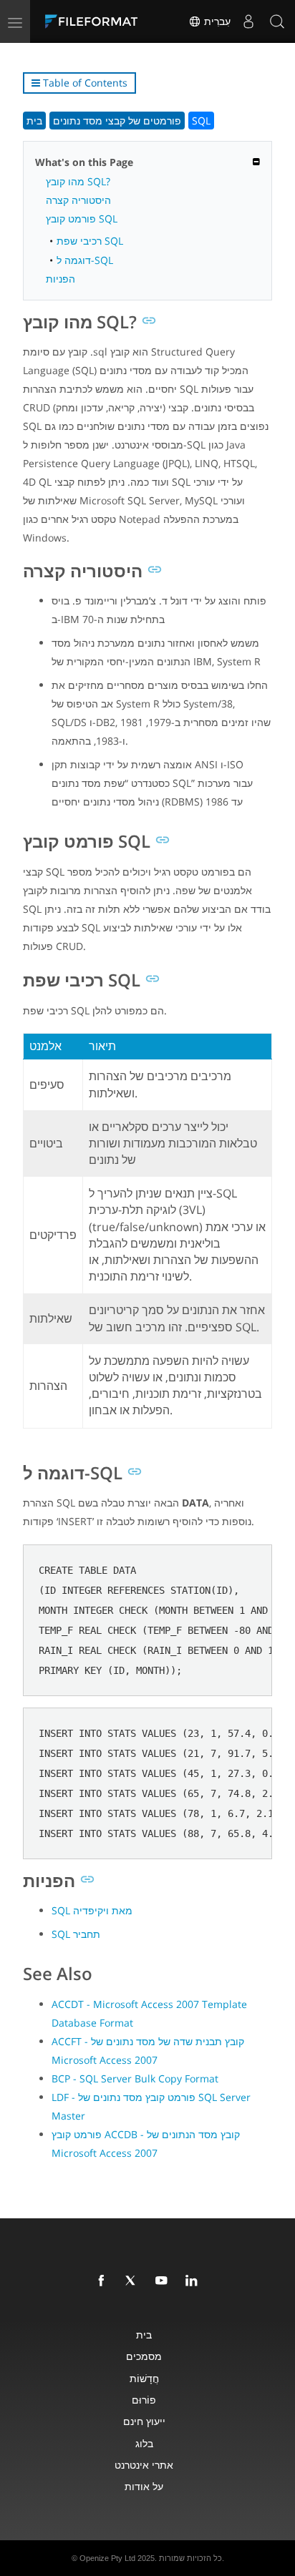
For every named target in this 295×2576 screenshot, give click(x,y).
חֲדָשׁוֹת (144, 2378)
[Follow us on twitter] (134, 2281)
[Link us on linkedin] (194, 2281)
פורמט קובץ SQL (82, 219)
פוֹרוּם (144, 2400)
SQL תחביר (76, 1934)
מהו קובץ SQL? (78, 181)
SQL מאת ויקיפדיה (92, 1910)
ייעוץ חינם (144, 2421)
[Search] (277, 21)
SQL (201, 121)
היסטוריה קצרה (78, 200)
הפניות (61, 279)
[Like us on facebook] (104, 2281)
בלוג (144, 2443)
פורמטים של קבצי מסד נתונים (117, 121)
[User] (248, 21)
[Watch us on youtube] (164, 2281)
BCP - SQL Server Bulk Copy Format (135, 2078)
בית (34, 121)
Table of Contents (84, 83)
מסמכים (144, 2356)
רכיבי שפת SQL (90, 241)
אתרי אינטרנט (144, 2465)
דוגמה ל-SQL (85, 260)
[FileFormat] (95, 21)
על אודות (144, 2486)
